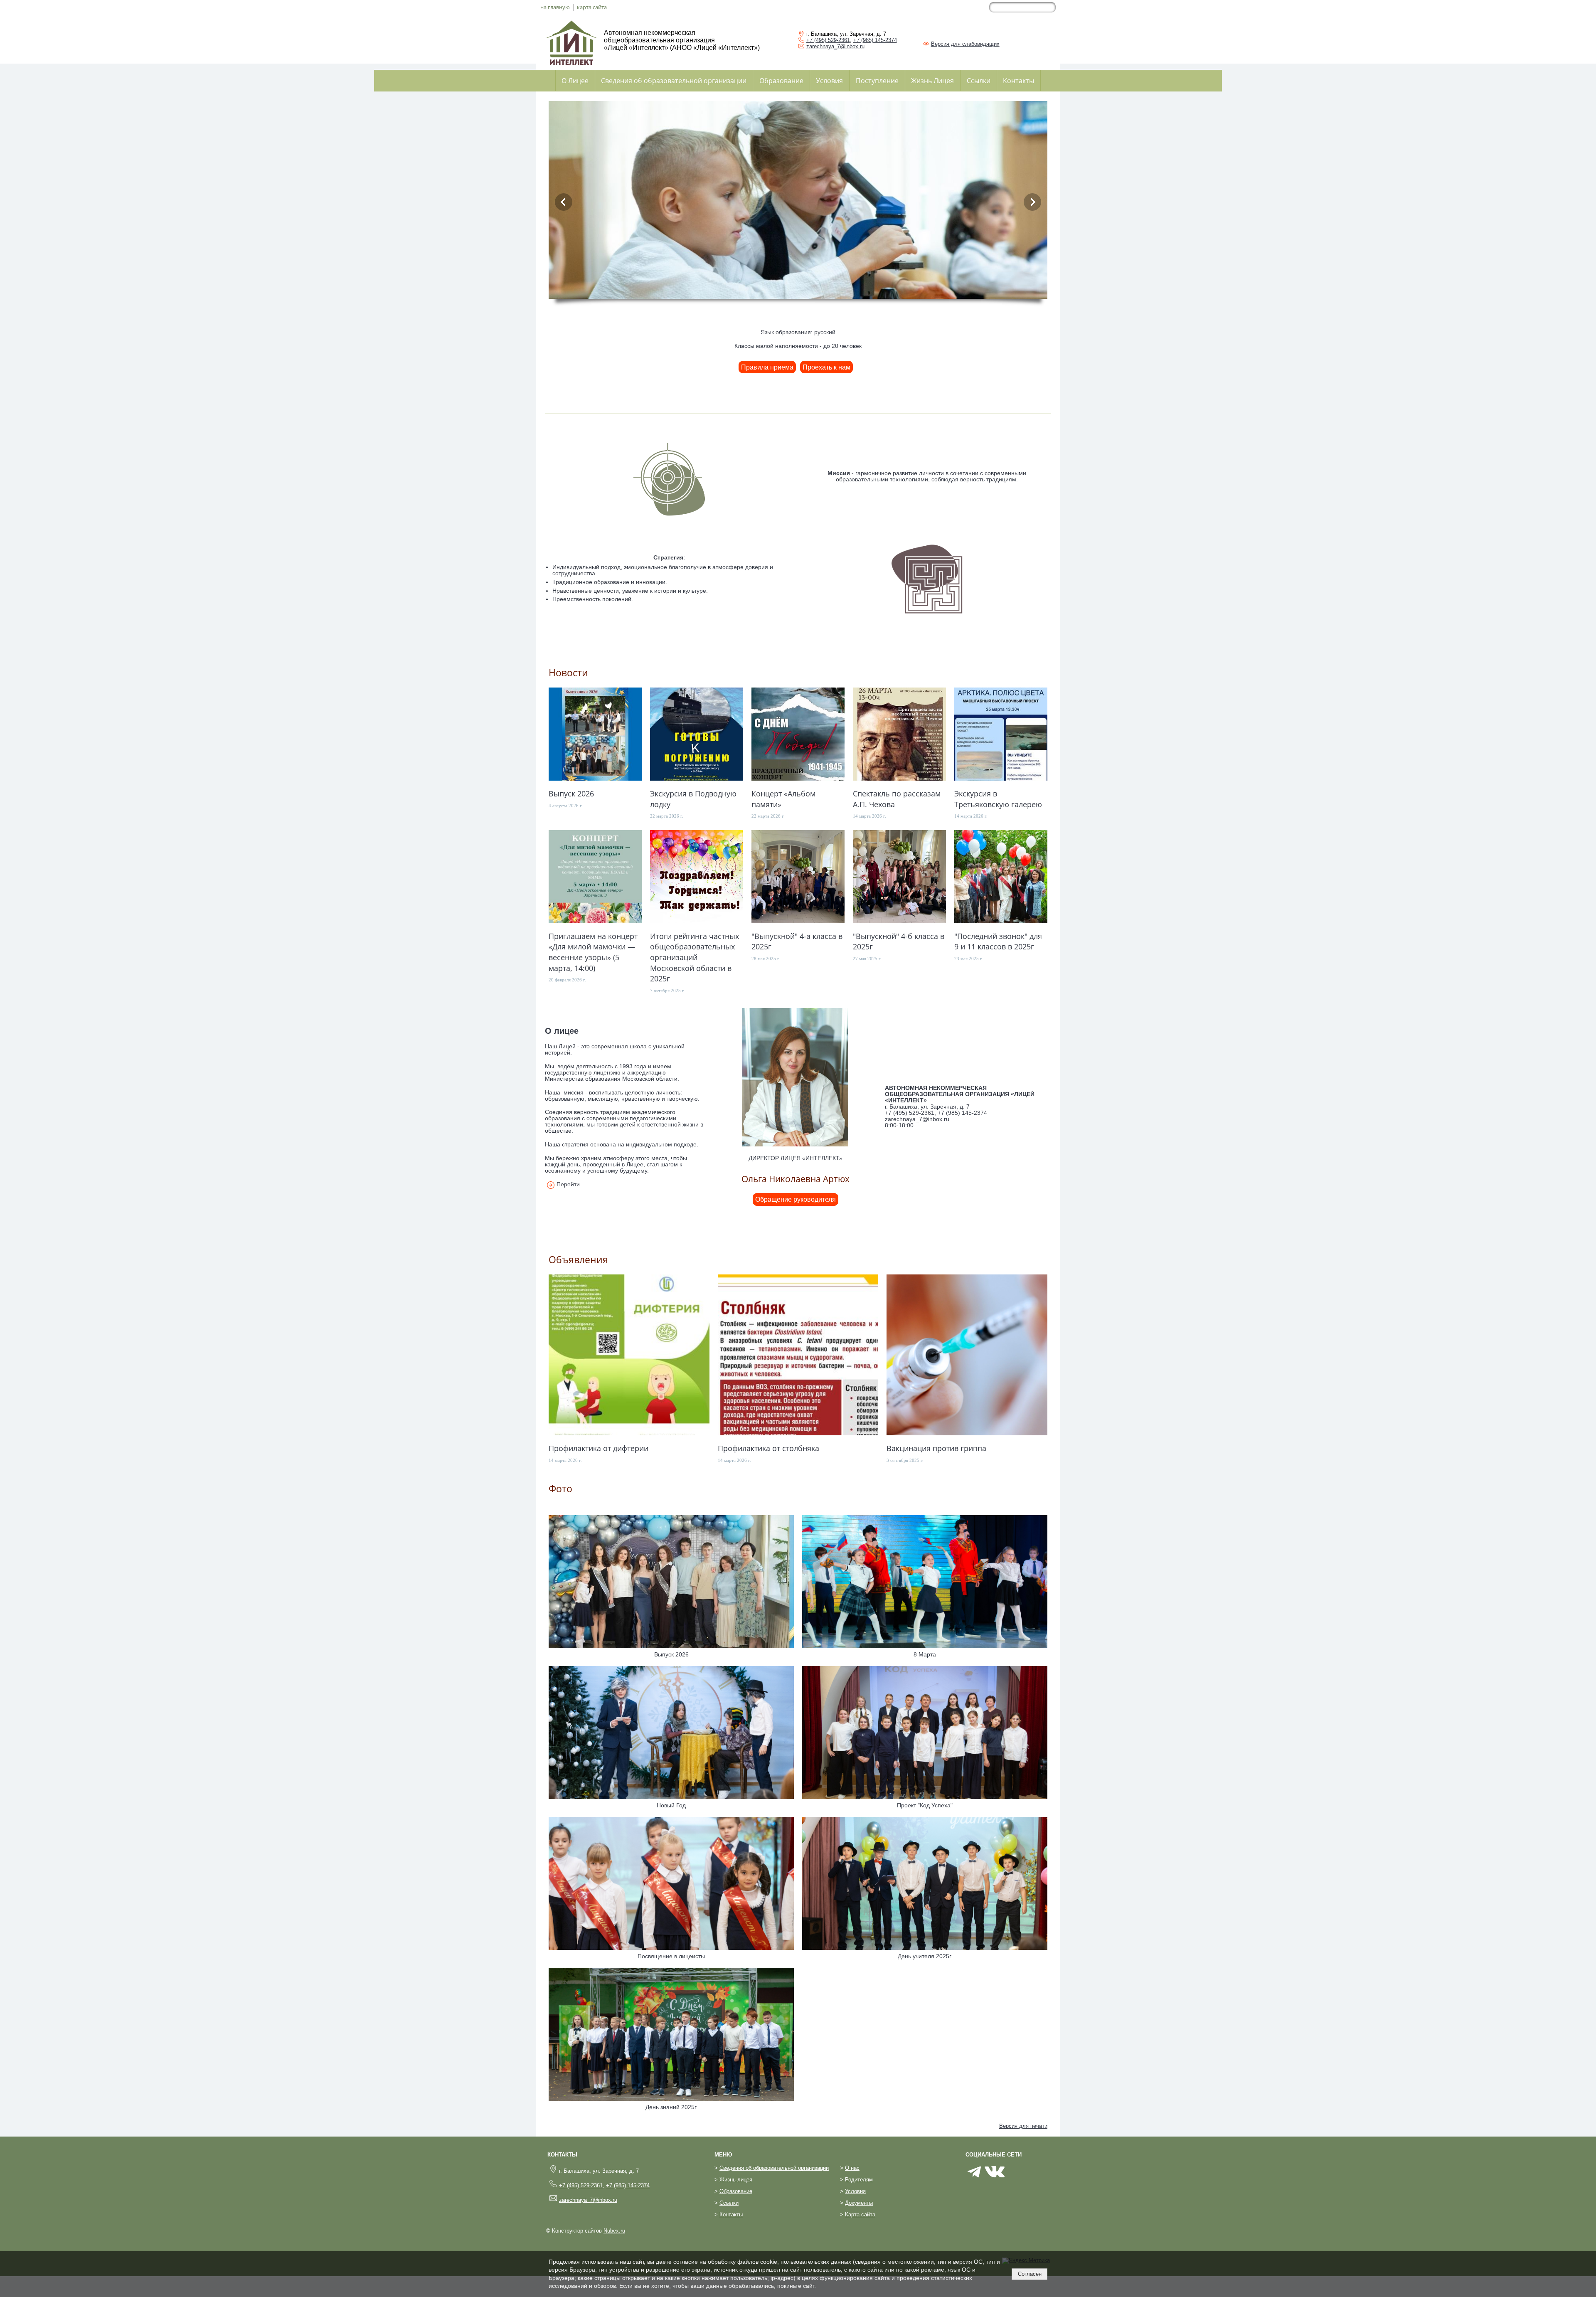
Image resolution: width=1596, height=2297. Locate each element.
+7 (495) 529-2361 (828, 40)
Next (1032, 202)
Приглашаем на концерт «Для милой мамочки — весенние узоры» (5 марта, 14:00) (593, 952)
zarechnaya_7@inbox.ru (835, 46)
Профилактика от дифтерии (598, 1448)
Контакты (1018, 81)
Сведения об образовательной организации (674, 81)
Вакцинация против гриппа (936, 1448)
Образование (781, 81)
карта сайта (592, 7)
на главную (555, 7)
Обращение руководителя (796, 1199)
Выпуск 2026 (571, 793)
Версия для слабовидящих (965, 44)
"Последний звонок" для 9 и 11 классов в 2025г (998, 941)
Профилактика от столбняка (768, 1448)
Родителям (859, 2180)
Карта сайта (860, 2215)
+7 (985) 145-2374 (875, 40)
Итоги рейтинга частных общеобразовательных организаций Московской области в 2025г (695, 957)
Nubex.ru (614, 2231)
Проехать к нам (826, 367)
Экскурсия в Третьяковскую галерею (998, 799)
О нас (852, 2168)
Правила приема (767, 367)
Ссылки (979, 81)
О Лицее (575, 81)
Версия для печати (1023, 2126)
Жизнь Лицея (932, 81)
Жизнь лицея (736, 2180)
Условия (829, 81)
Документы (859, 2203)
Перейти (568, 1184)
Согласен (1030, 2274)
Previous (564, 202)
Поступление (877, 81)
